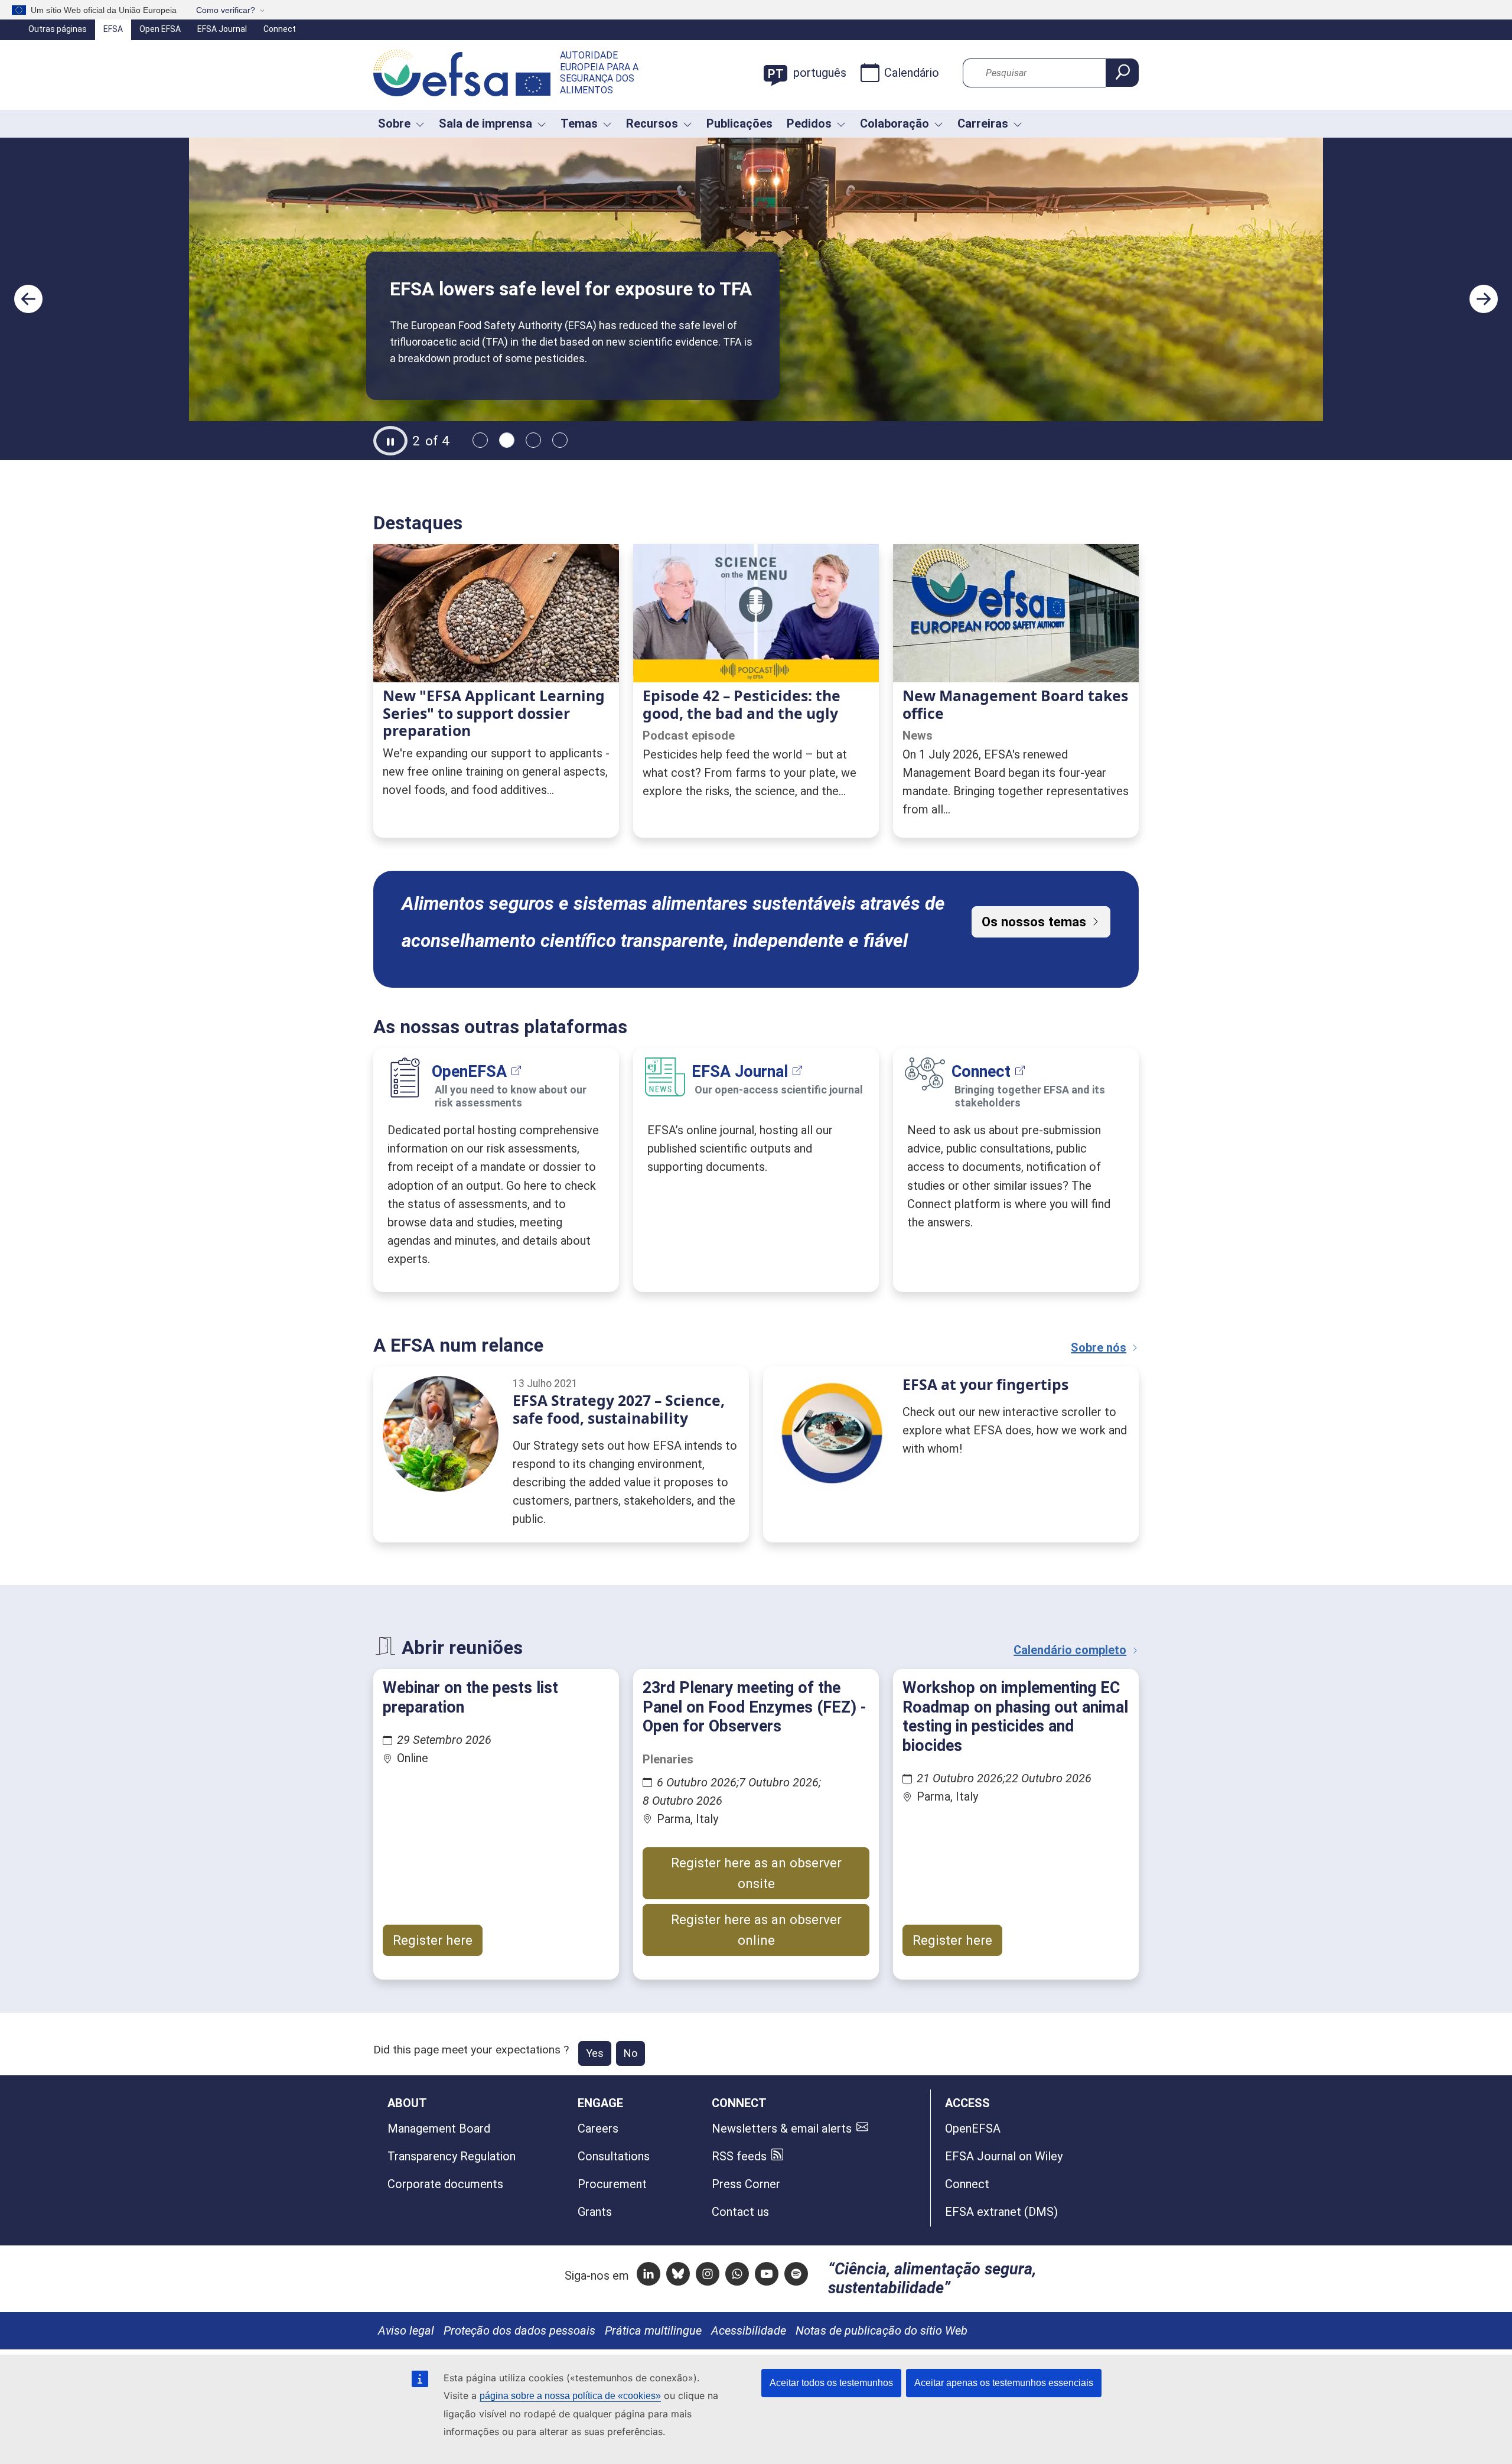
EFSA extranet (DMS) (1001, 2212)
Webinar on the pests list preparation (470, 1697)
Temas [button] (579, 123)
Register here (433, 1940)
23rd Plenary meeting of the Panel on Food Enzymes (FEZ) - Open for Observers (755, 1707)
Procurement (612, 2184)
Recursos (652, 123)
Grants (595, 2212)
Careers (598, 2128)
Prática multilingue (653, 2330)
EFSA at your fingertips (985, 1384)
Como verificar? (226, 10)
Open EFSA (160, 29)
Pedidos (809, 123)
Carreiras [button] (983, 123)
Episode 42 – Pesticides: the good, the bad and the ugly (742, 704)
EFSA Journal (222, 29)
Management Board (439, 2128)
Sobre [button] (394, 123)
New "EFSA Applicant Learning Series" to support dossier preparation (494, 713)
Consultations (614, 2156)
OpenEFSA (469, 1072)
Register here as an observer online (756, 1930)
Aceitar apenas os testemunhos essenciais (1004, 2383)
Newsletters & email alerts (782, 2128)
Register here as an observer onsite (756, 1873)
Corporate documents (445, 2184)
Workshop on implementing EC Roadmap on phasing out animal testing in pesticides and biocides (1015, 1716)
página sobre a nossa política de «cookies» (570, 2396)
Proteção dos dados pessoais (519, 2330)
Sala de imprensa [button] (485, 123)
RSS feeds (739, 2156)
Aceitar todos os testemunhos (831, 2383)
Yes (595, 2053)
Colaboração (895, 123)
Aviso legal (406, 2330)
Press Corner (746, 2184)
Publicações (739, 123)
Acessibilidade (749, 2330)
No (630, 2053)
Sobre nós (1099, 1347)
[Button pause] (390, 441)
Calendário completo (1070, 1650)
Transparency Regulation (452, 2156)
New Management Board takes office (1015, 704)
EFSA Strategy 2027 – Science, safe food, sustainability (619, 1409)
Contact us (740, 2212)
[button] (28, 299)
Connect (280, 29)
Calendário (912, 73)
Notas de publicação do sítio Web (882, 2330)
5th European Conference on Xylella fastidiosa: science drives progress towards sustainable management (599, 262)
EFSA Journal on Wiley (1004, 2156)
